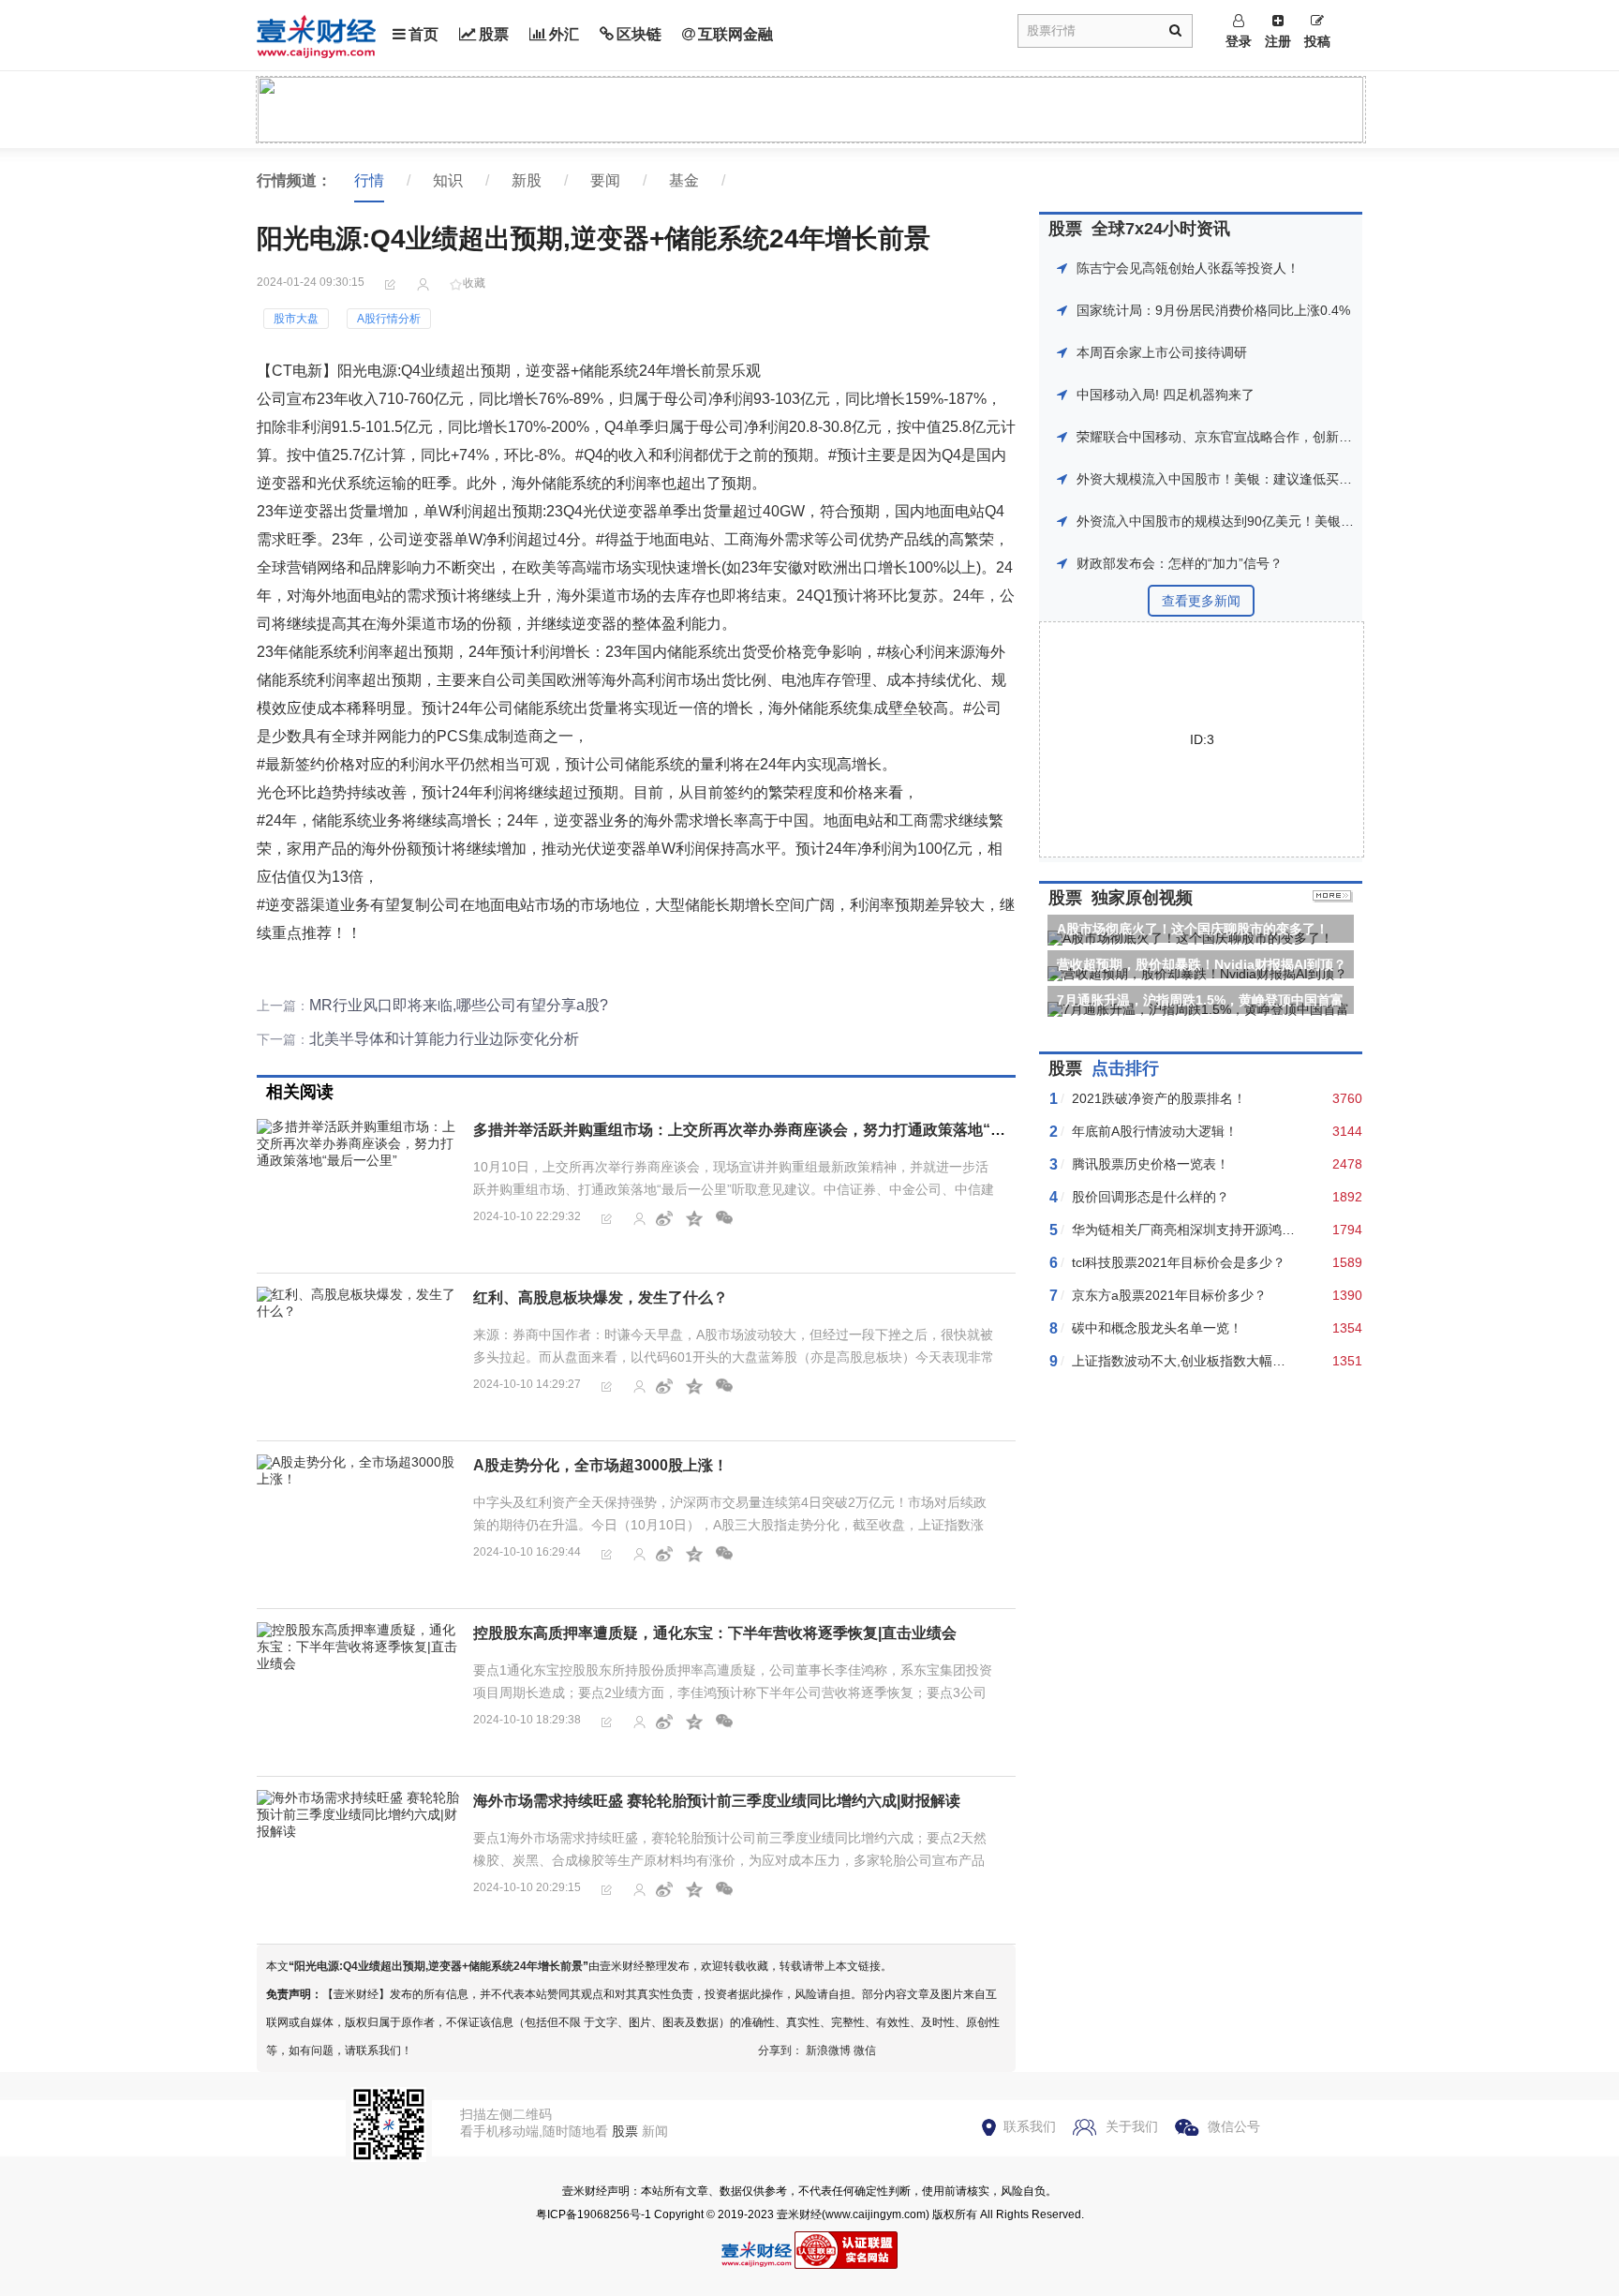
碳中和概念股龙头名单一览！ (1157, 1328)
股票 (494, 34)
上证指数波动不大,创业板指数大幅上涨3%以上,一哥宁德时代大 (1255, 1361)
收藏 (474, 283)
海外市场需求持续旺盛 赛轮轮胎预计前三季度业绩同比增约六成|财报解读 (717, 1801)
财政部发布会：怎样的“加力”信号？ (1180, 563)
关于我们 (1132, 2126)
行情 (369, 180)
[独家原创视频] (1333, 898)
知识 (448, 180)
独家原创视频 (1142, 898)
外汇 (564, 34)
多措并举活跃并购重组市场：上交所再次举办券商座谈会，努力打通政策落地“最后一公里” (773, 1130)
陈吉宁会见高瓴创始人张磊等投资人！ (1188, 268)
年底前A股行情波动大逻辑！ (1155, 1131)
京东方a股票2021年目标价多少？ (1169, 1295)
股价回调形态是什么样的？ (1151, 1197)
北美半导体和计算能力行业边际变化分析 (444, 1039)
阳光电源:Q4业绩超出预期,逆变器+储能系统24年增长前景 (438, 1966)
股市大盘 (296, 319)
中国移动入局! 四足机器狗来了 (1166, 395)
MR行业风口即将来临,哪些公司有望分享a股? (459, 1005)
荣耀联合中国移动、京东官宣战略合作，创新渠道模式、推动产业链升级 (1286, 437)
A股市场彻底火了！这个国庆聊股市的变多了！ (1193, 929)
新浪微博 (828, 2050)
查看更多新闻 (1201, 601)
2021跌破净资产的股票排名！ (1159, 1098)
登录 (1239, 41)
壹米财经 (799, 2214)
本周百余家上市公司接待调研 (1162, 352)
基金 (684, 180)
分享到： (780, 2050)
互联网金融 (735, 34)
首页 (423, 34)
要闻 (605, 180)
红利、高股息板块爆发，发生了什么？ (601, 1297)
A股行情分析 (389, 319)
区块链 (639, 34)
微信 (865, 2050)
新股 (527, 180)
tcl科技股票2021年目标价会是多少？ (1179, 1262)
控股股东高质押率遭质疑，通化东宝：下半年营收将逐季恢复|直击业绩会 (715, 1633)
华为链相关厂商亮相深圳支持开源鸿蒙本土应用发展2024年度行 (1257, 1230)
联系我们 (1030, 2126)
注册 (1278, 41)
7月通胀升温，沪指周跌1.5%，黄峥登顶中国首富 (1200, 1000)
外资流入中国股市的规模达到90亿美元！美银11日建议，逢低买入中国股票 (1294, 521)
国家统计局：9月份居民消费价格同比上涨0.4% (1213, 310)
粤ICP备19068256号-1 (594, 2214)
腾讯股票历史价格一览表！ (1151, 1164)
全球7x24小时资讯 (1161, 229)
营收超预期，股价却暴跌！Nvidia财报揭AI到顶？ (1202, 964)
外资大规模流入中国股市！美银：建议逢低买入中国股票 (1240, 479)
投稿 (1317, 41)
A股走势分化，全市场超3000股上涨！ (601, 1465)
